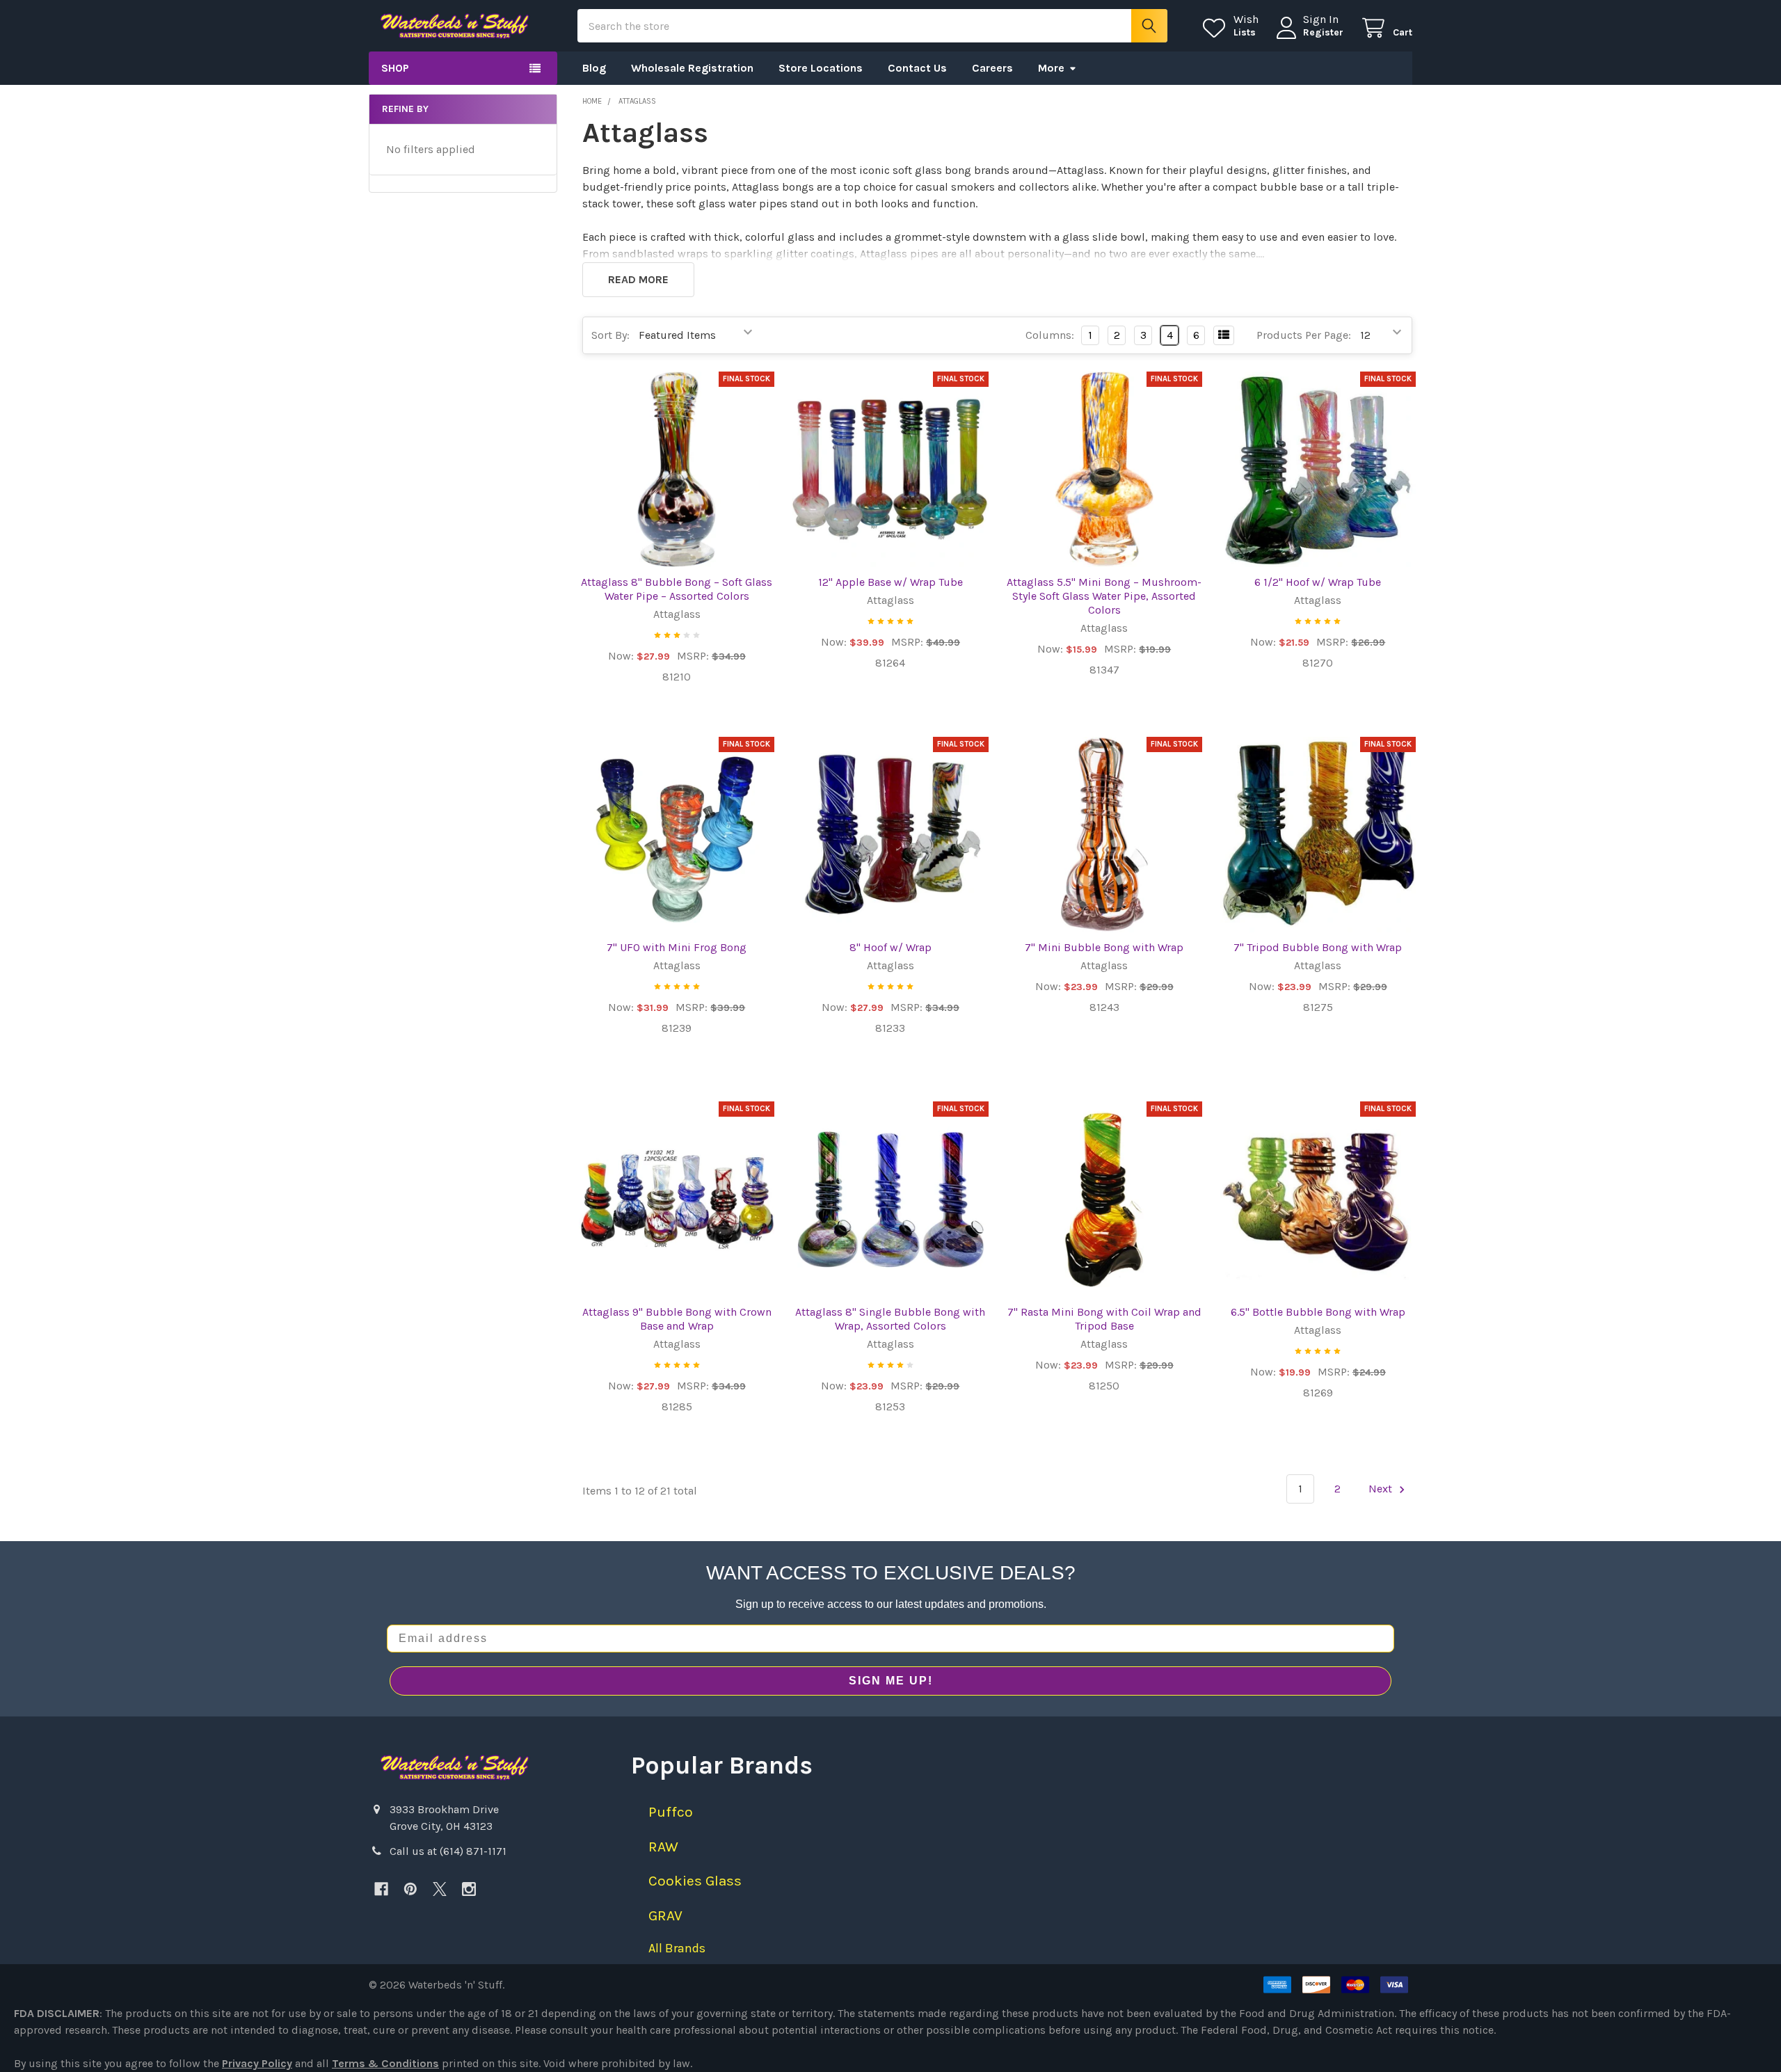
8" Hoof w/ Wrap (890, 947)
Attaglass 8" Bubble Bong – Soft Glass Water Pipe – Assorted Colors (677, 589)
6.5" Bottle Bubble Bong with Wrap (1318, 1312)
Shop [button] (395, 68)
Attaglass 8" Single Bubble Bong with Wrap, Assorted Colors (890, 1319)
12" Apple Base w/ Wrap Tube (890, 582)
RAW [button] (663, 1847)
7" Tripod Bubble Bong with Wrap (1318, 947)
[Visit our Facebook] (381, 1889)
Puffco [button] (671, 1812)
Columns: (1050, 335)
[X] (440, 1889)
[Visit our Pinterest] (410, 1889)
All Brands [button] (677, 1948)
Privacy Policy (257, 2063)
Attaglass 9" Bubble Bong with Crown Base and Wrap (677, 1319)
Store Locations (821, 68)
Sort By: (610, 335)
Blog (594, 68)
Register (1323, 32)
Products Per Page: (1304, 335)
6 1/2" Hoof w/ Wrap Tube (1318, 582)
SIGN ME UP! (891, 1681)
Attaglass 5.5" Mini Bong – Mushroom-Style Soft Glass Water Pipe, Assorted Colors (1104, 596)
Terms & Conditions (385, 2063)
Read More (638, 279)
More (1051, 68)
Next (1382, 1489)
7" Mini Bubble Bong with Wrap (1104, 947)
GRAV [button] (665, 1915)
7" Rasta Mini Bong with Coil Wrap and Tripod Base (1104, 1319)
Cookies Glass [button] (695, 1881)
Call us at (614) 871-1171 (448, 1851)
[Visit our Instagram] (469, 1889)
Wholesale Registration (692, 68)
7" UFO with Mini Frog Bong (677, 947)
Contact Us (917, 68)
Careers (992, 68)
